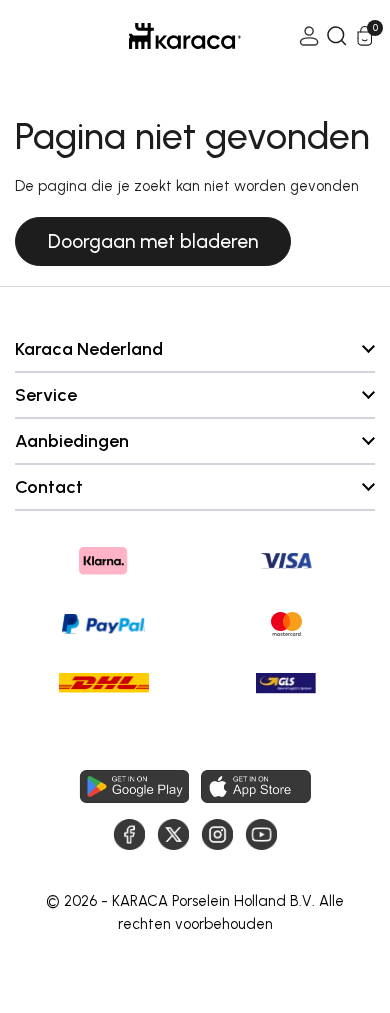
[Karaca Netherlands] (157, 36)
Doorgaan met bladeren (153, 241)
